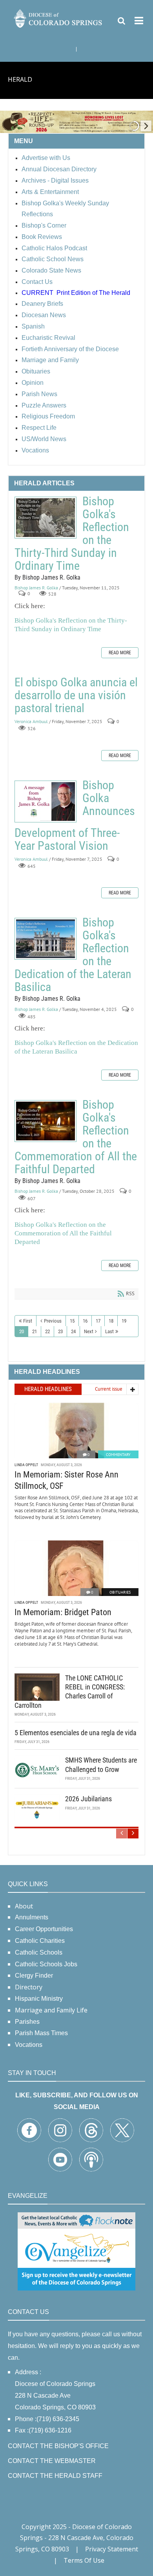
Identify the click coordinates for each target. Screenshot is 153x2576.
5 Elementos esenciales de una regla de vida (76, 1733)
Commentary (118, 1455)
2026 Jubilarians (88, 1799)
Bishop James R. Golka (36, 588)
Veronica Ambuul (31, 721)
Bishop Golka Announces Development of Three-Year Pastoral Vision (46, 802)
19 (124, 1321)
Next (89, 1331)
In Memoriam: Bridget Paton (63, 1612)
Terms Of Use (84, 2560)
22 (47, 1331)
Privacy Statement (112, 2549)
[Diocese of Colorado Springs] (58, 18)
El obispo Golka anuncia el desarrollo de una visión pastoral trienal (76, 695)
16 (85, 1321)
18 (111, 1321)
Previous (53, 1321)
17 (98, 1321)
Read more (120, 653)
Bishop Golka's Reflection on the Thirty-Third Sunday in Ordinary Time (46, 518)
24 (73, 1331)
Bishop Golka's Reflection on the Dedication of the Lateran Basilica (46, 939)
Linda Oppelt (26, 1465)
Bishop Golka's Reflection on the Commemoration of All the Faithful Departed (46, 1121)
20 (22, 1331)
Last (109, 1331)
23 (60, 1331)
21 (35, 1331)
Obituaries (120, 1592)
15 (72, 1321)
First (28, 1321)
